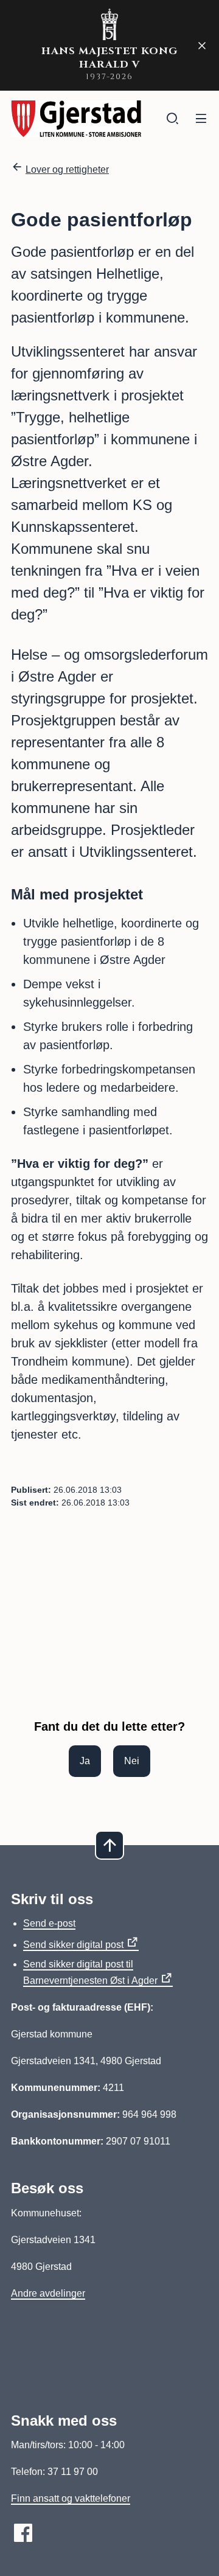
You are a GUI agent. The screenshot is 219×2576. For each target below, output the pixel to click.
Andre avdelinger (48, 2293)
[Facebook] (23, 2533)
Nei (132, 1761)
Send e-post (49, 1923)
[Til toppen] (109, 1845)
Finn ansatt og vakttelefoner (71, 2498)
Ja (85, 1761)
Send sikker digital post (73, 1945)
